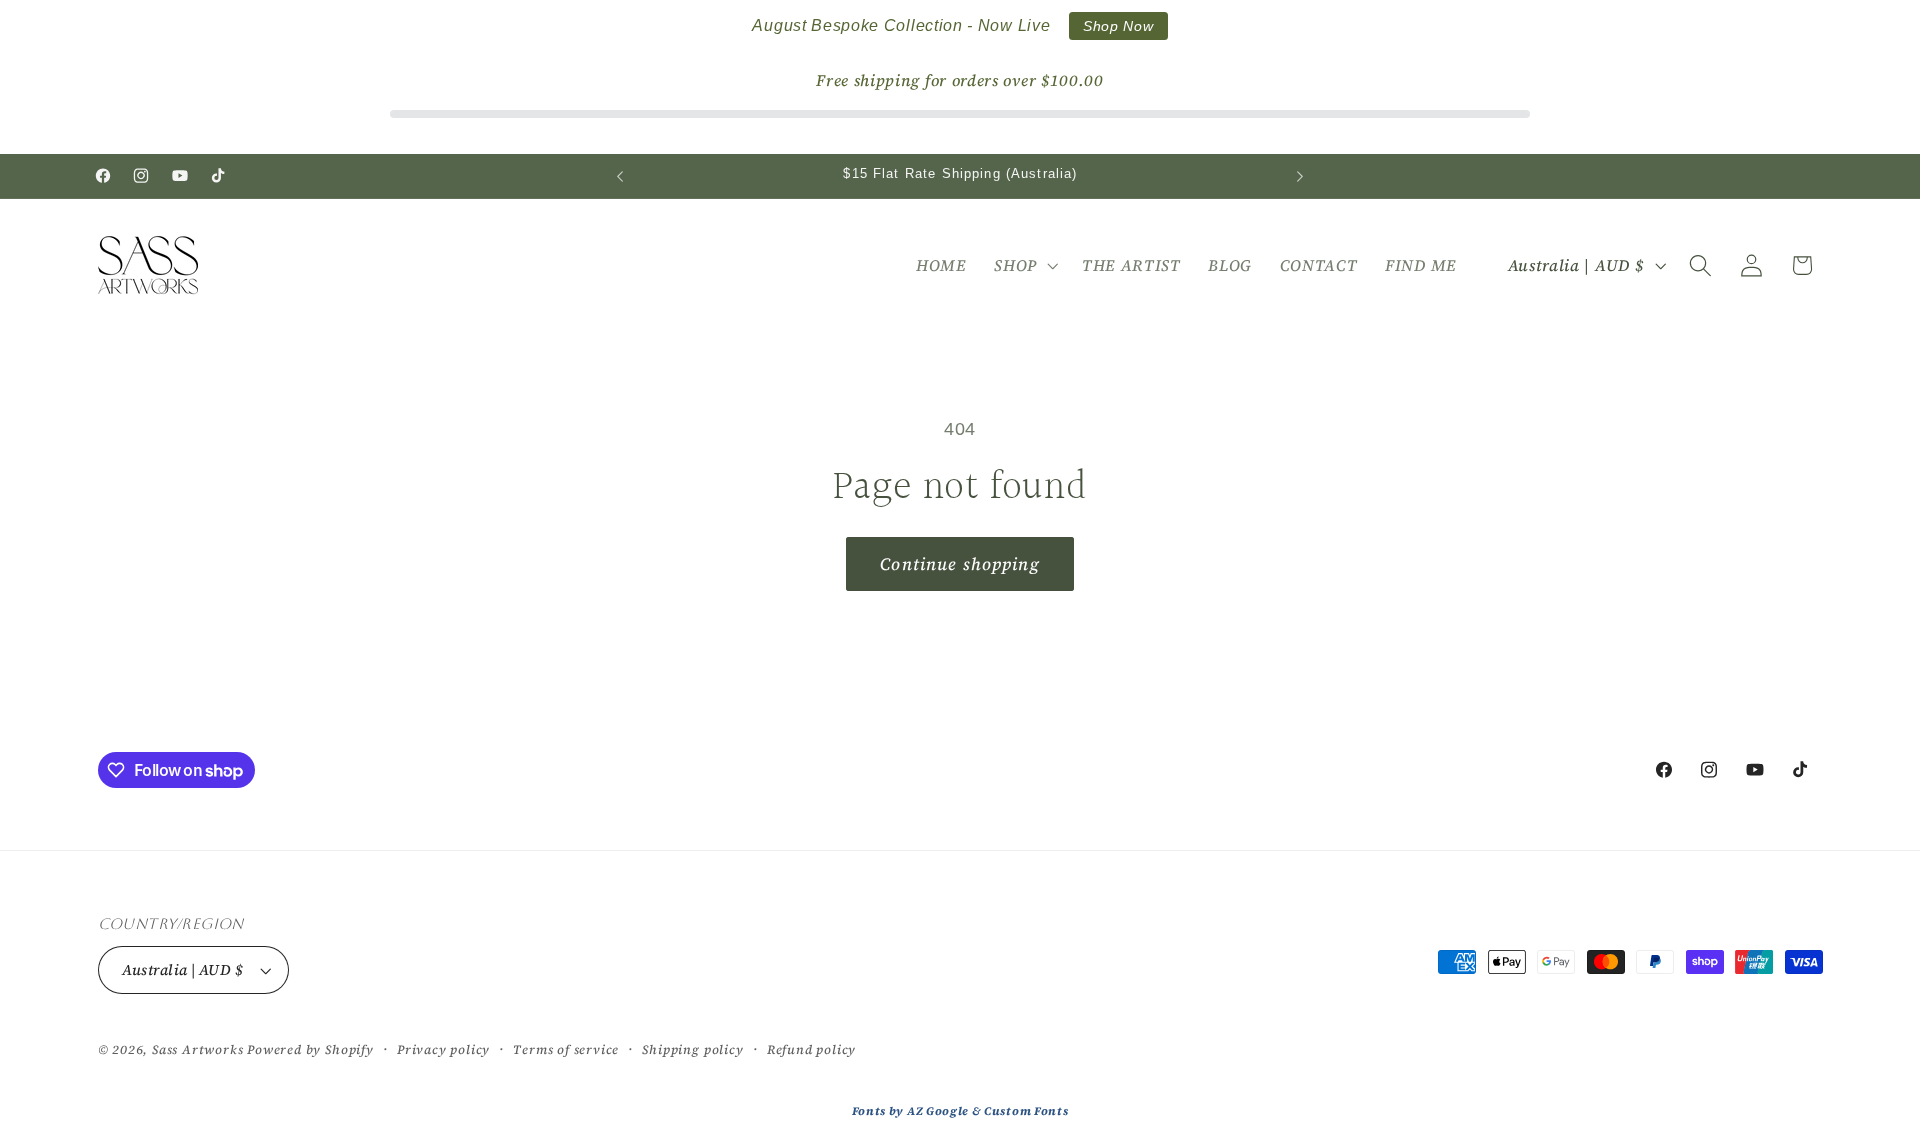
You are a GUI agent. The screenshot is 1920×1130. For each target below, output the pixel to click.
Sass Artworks (197, 1049)
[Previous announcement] (620, 176)
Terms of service (566, 1049)
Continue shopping (960, 564)
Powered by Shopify (310, 1049)
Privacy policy (443, 1049)
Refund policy (811, 1049)
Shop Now (1118, 26)
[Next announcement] (1300, 176)
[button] (1024, 266)
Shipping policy (692, 1049)
